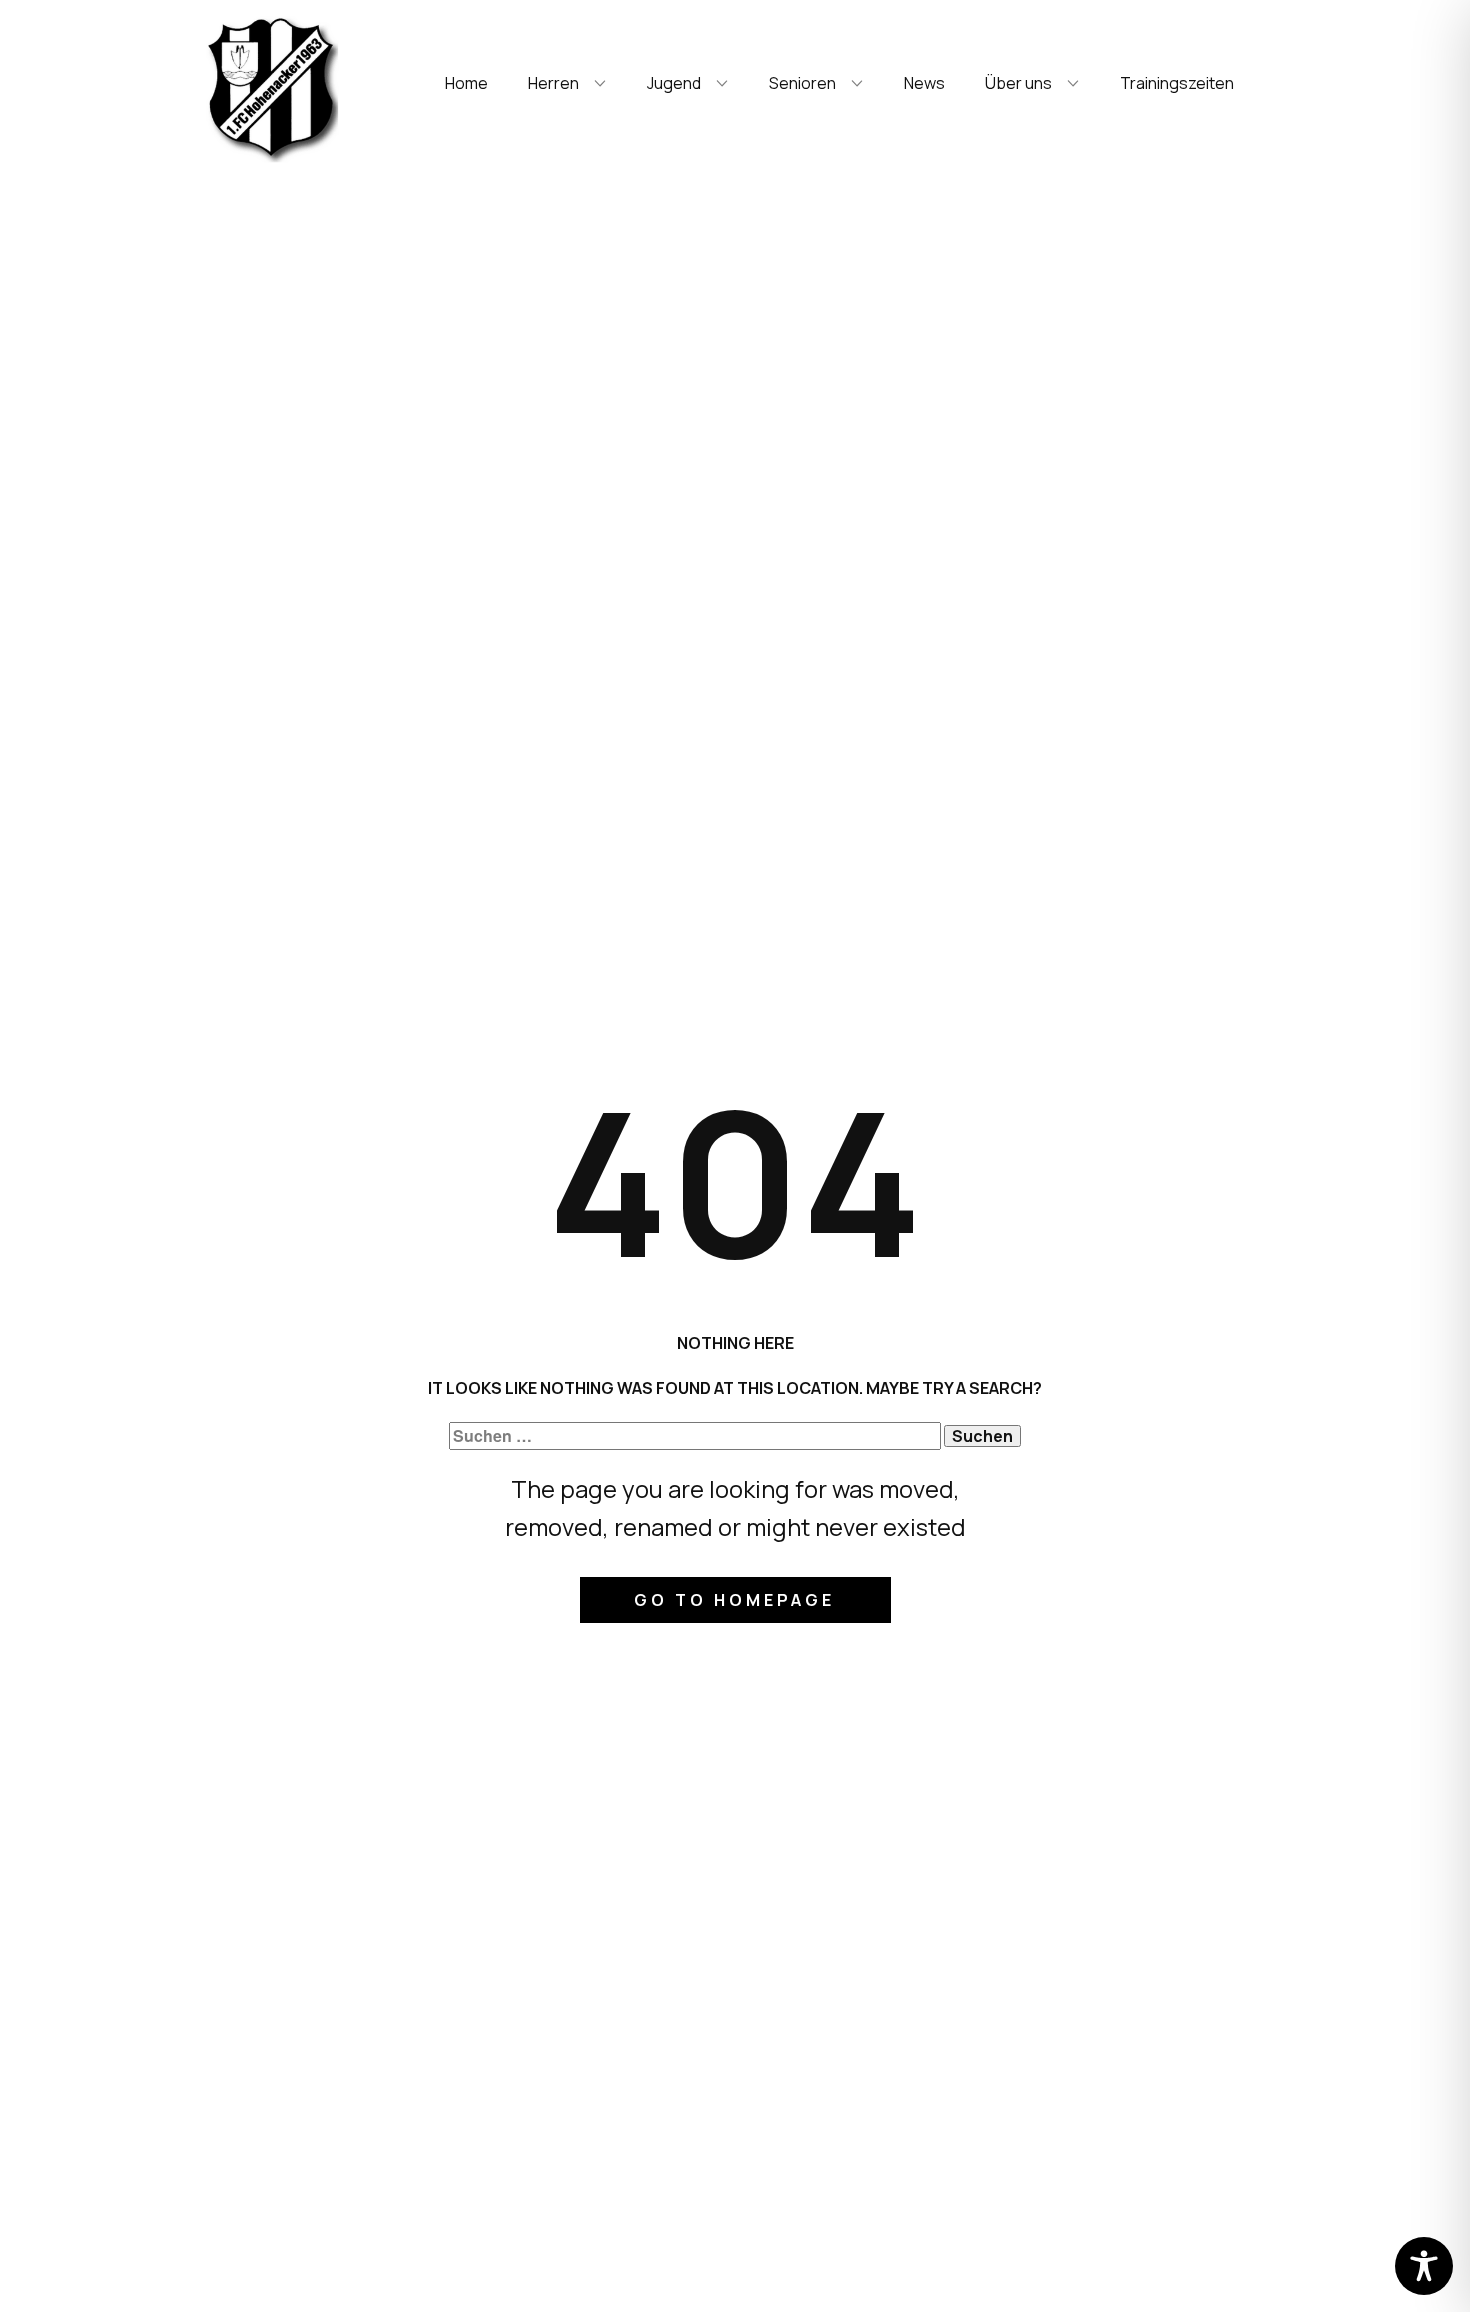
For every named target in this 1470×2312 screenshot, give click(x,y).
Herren (553, 83)
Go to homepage (734, 1600)
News (924, 83)
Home (466, 83)
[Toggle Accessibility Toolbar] (1424, 2266)
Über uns (1018, 83)
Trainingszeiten (1177, 83)
